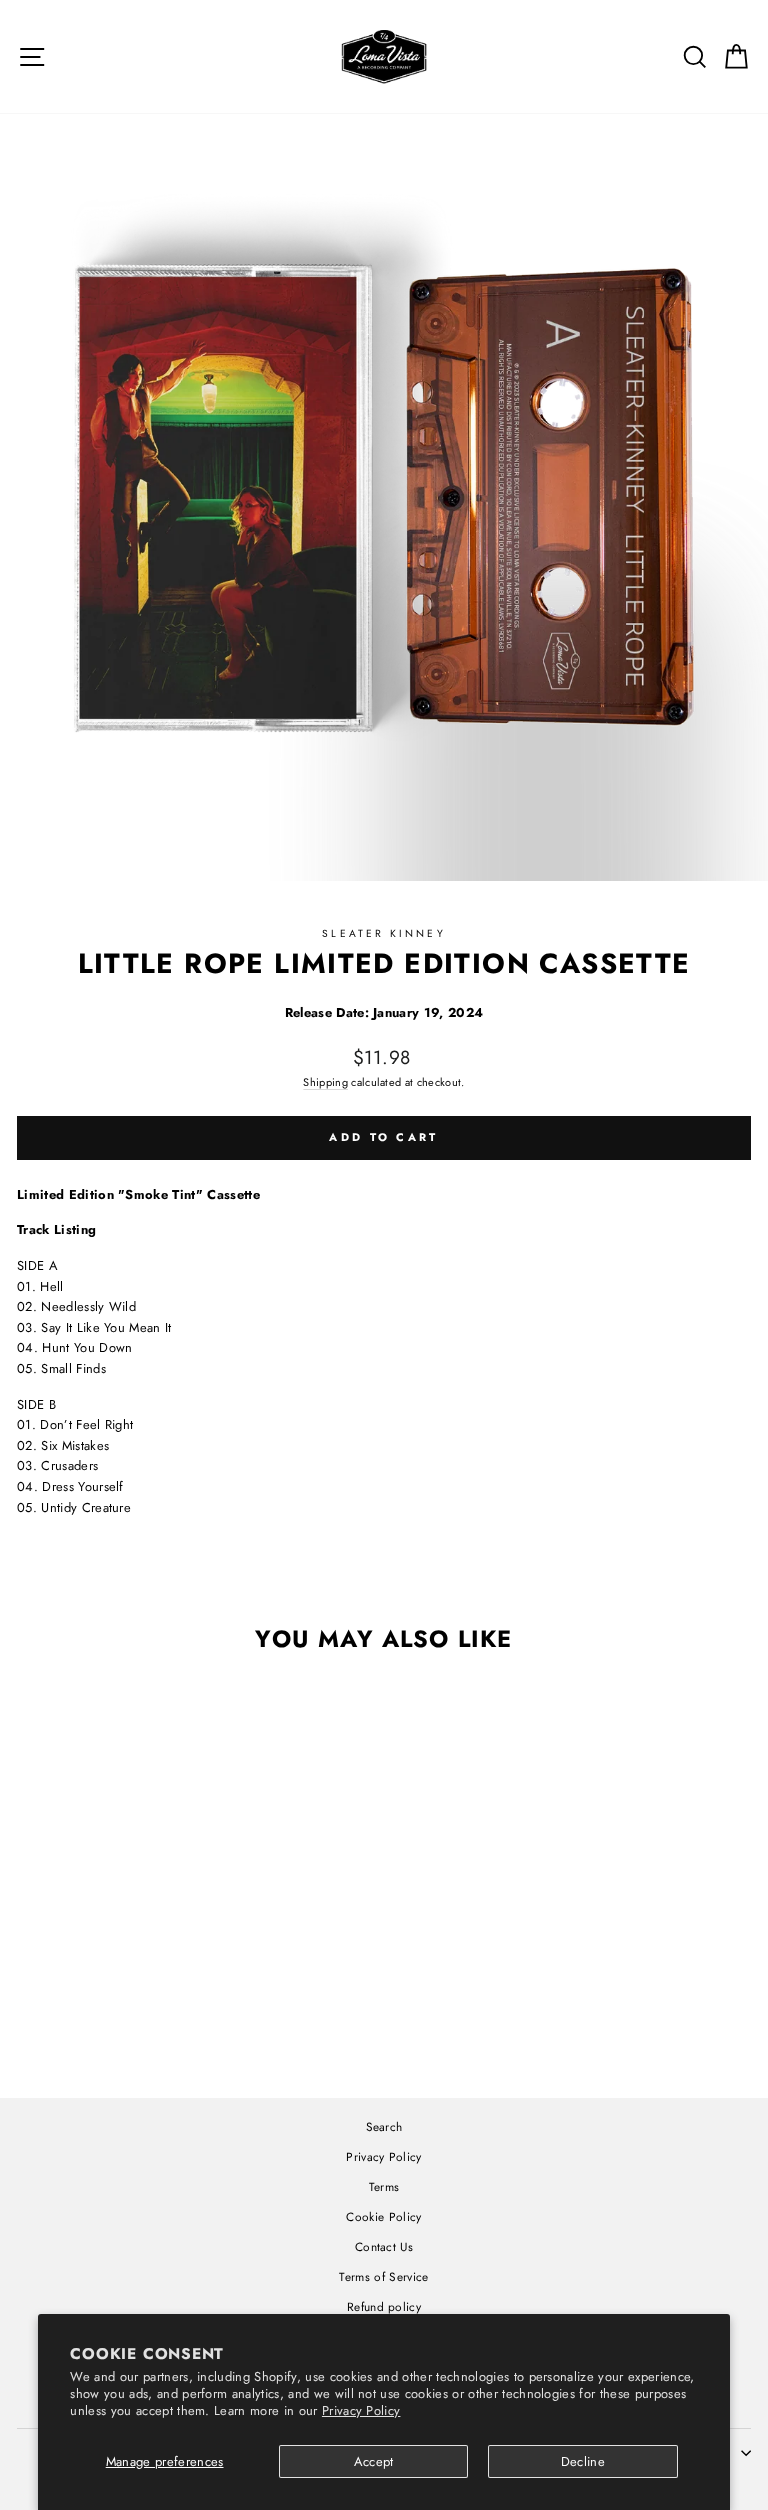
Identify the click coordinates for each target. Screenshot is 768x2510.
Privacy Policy (361, 2410)
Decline (583, 2461)
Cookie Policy (383, 2216)
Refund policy (384, 2306)
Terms (384, 2186)
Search (384, 2126)
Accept (374, 2461)
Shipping (325, 1082)
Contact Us (384, 2246)
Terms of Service (383, 2276)
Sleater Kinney (383, 933)
